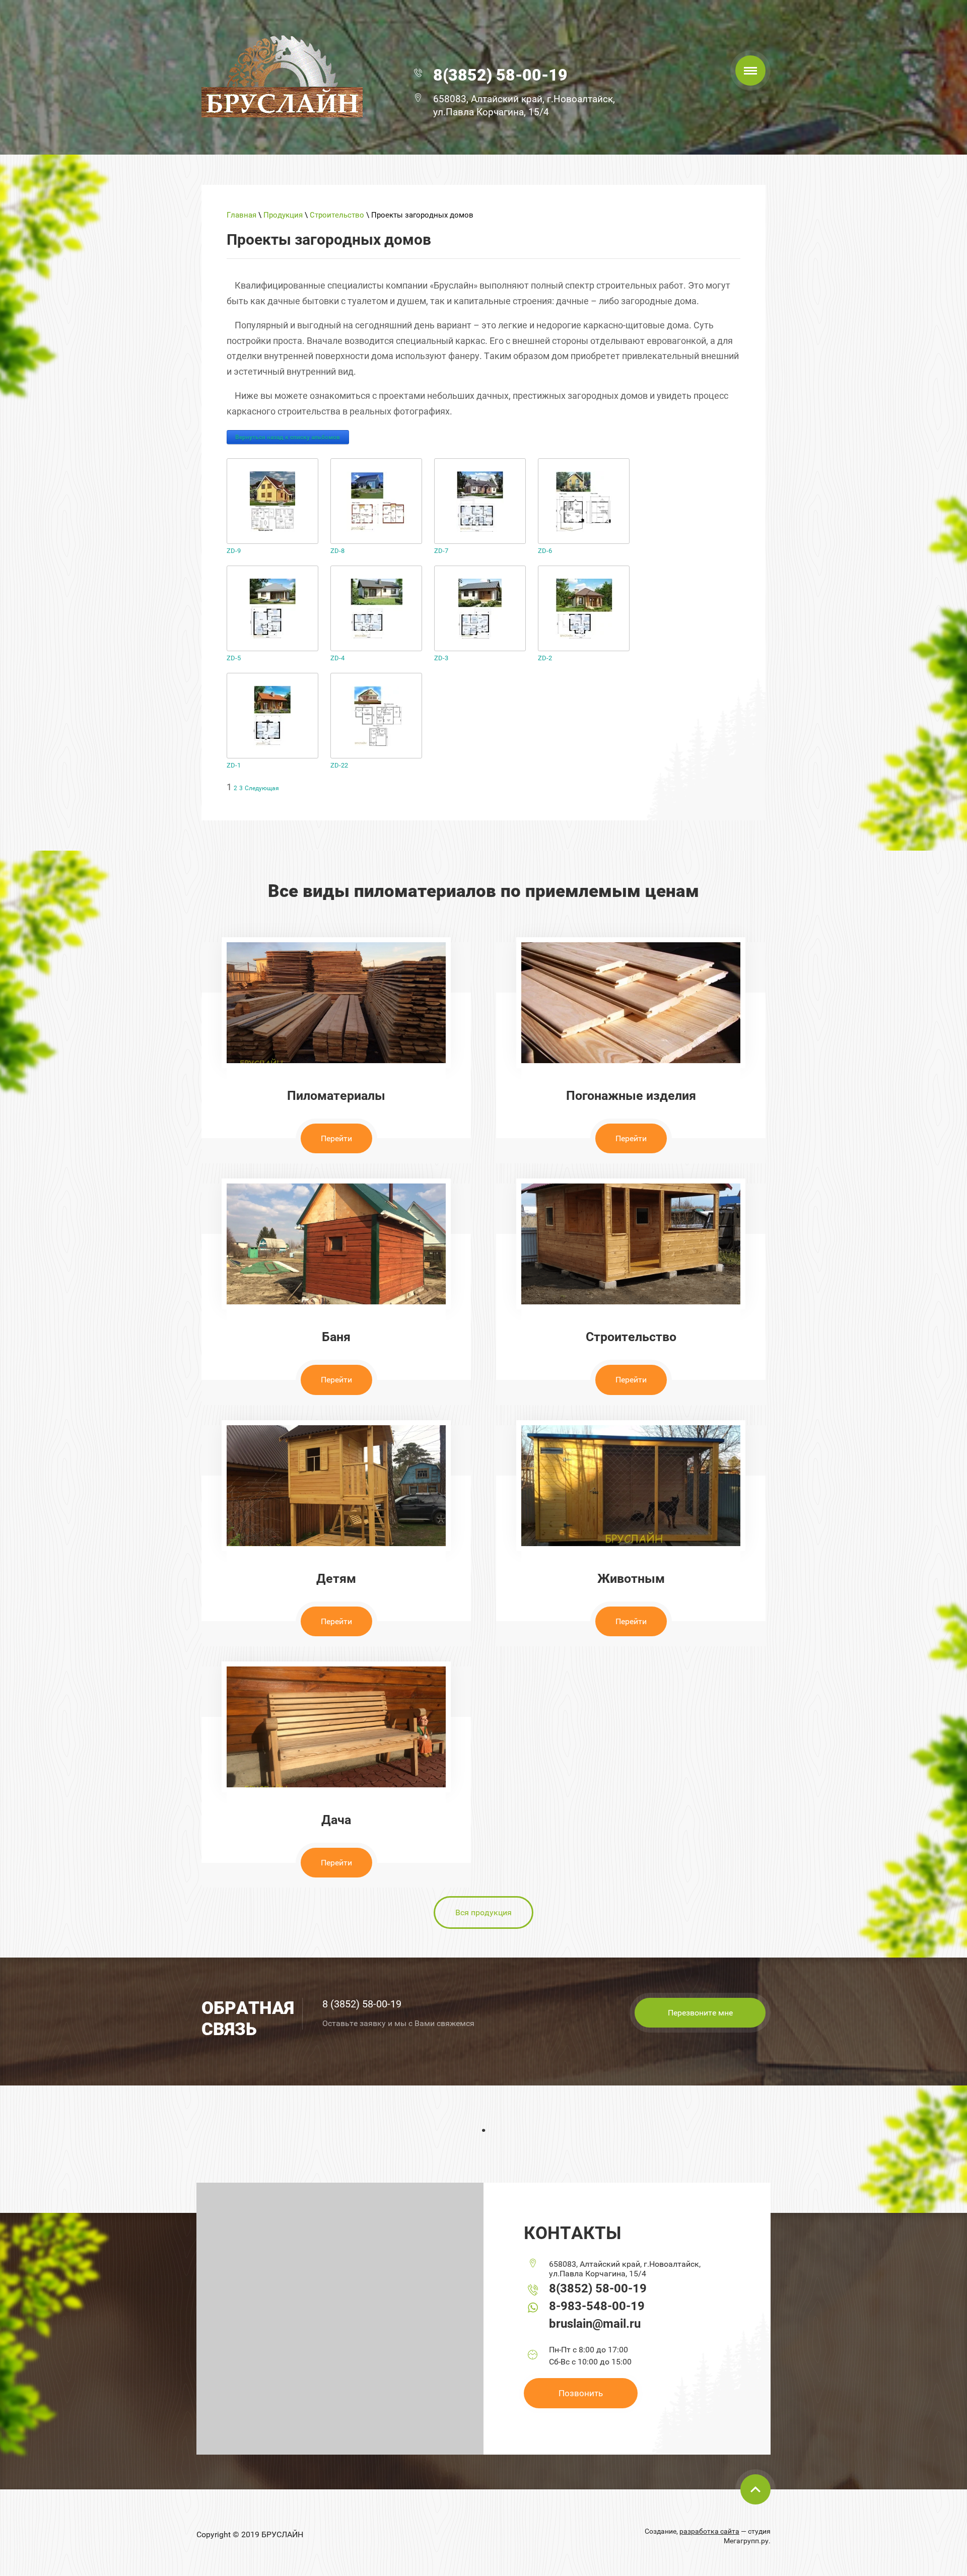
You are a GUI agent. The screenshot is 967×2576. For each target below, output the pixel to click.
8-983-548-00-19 (597, 2306)
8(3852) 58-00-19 (500, 75)
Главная (241, 215)
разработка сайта (709, 2531)
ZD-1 (234, 765)
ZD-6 (545, 551)
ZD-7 (441, 551)
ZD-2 (545, 658)
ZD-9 (234, 551)
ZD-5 (234, 658)
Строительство (337, 215)
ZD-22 (339, 765)
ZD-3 (441, 658)
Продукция (283, 215)
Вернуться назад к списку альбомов (288, 437)
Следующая (262, 788)
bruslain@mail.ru (595, 2324)
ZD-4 (337, 658)
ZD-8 (337, 551)
